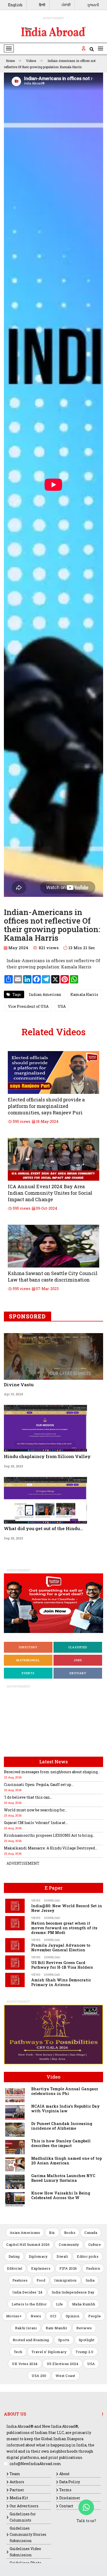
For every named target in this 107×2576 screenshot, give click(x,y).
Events (28, 1673)
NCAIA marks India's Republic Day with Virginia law (65, 2109)
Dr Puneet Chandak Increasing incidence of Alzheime (62, 2126)
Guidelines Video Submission (25, 2552)
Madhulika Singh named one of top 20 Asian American (66, 2161)
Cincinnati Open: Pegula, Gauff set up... (39, 1785)
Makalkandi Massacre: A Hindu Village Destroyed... (51, 1848)
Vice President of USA (28, 1006)
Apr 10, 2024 (14, 1394)
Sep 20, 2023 (14, 1466)
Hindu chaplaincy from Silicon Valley (47, 1456)
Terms (65, 2490)
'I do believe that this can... (28, 1797)
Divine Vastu (19, 1385)
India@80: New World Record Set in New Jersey (67, 1908)
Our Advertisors (24, 2506)
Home (11, 61)
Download (52, 1900)
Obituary (78, 1673)
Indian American (45, 994)
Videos (32, 61)
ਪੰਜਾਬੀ (66, 5)
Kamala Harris (84, 994)
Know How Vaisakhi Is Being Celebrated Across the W (61, 2195)
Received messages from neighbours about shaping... (52, 1772)
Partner (17, 2490)
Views (36, 1900)
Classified (78, 1647)
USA (62, 1006)
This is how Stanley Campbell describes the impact (61, 2143)
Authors (17, 2482)
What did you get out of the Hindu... (43, 1528)
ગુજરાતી (93, 5)
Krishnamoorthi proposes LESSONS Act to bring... (49, 1835)
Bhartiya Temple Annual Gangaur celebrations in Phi (65, 2091)
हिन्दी (42, 5)
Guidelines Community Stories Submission (28, 2534)
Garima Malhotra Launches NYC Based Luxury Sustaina (63, 2178)
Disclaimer (70, 2498)
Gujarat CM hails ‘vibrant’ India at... (36, 1823)
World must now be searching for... (35, 1810)
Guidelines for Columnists (23, 2517)
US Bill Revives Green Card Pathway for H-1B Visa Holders (62, 1965)
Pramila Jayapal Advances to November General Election (61, 1948)
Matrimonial (28, 1660)
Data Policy (70, 2482)
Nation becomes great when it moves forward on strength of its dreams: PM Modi (64, 1928)
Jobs (78, 1660)
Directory (28, 1647)
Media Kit (19, 2498)
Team (15, 2474)
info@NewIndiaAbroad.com (35, 2464)
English (15, 5)
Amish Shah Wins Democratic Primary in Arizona (61, 1982)
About (64, 2474)
